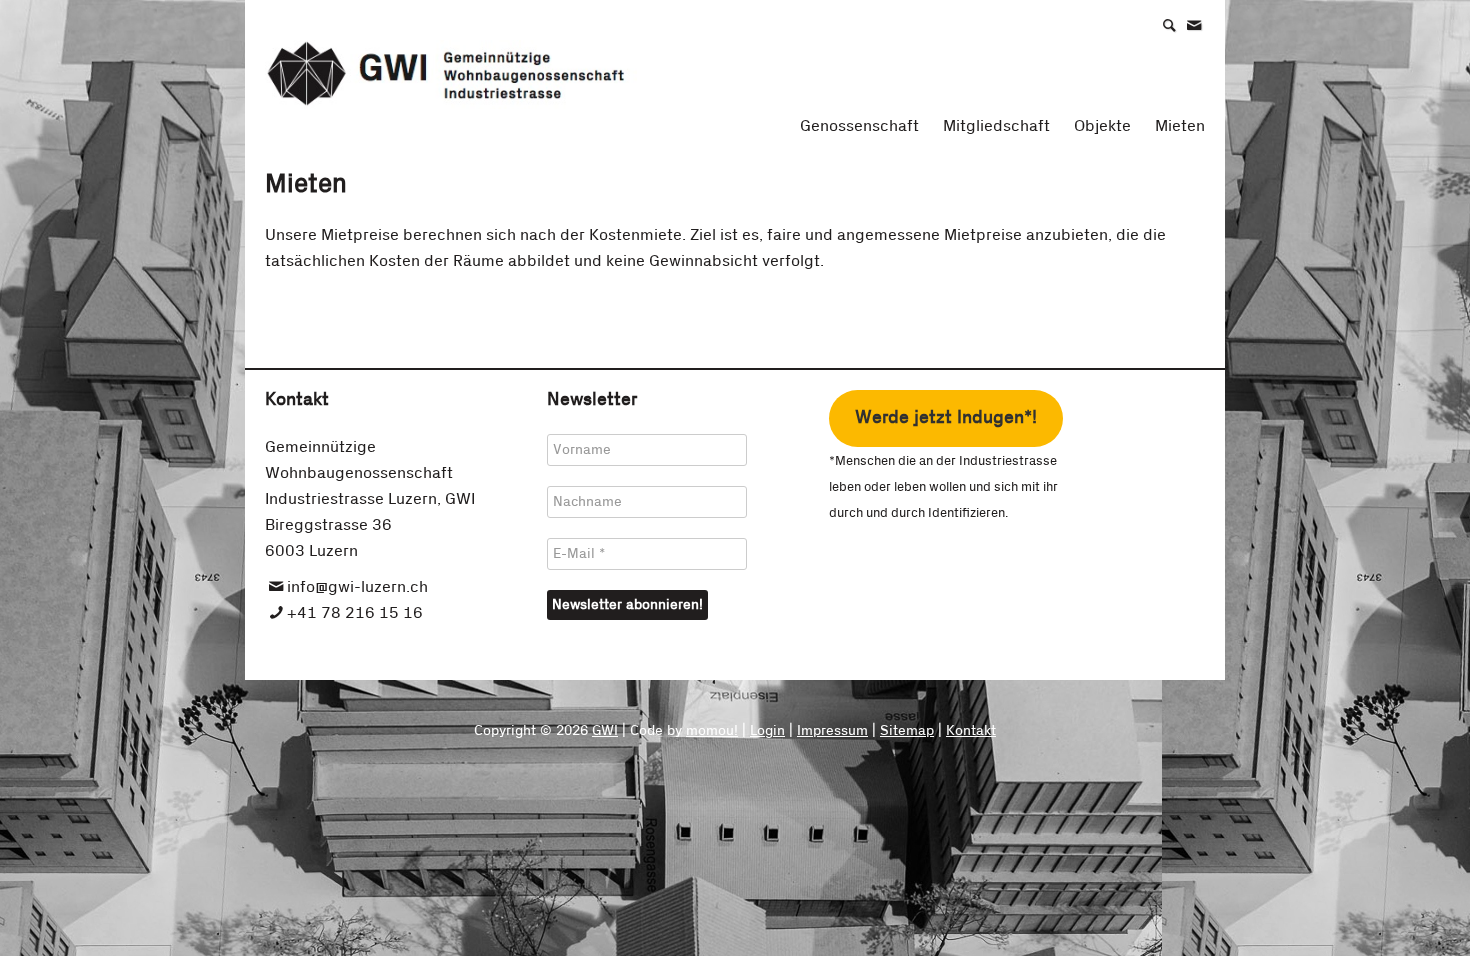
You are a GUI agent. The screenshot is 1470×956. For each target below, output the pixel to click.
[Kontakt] (1204, 24)
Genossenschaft (859, 126)
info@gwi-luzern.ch (357, 587)
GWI (605, 731)
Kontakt (971, 731)
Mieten (1180, 126)
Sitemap (907, 731)
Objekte (1102, 126)
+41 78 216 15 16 (355, 613)
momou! (712, 731)
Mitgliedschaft (996, 126)
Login (767, 731)
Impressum (832, 731)
